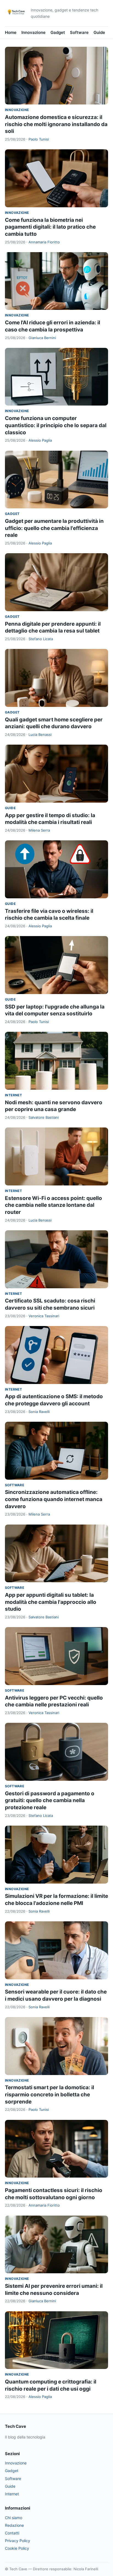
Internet (13, 1095)
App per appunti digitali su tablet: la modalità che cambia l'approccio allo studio (51, 1602)
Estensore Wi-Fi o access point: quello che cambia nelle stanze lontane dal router (53, 1205)
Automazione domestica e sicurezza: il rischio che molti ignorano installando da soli (56, 124)
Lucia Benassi (40, 735)
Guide (99, 32)
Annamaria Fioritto (44, 242)
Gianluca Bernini (42, 338)
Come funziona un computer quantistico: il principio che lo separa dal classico (56, 425)
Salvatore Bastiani (44, 1117)
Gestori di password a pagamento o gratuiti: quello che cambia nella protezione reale (50, 1800)
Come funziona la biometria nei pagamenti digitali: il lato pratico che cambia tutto (50, 227)
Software (79, 32)
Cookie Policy (17, 2548)
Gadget (58, 32)
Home (11, 32)
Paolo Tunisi (39, 139)
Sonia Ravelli (39, 1412)
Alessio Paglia (40, 440)
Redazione (14, 2525)
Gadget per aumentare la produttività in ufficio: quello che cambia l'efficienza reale (54, 528)
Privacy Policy (18, 2541)
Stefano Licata (41, 639)
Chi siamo (14, 2518)
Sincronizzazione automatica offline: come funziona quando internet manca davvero (54, 1499)
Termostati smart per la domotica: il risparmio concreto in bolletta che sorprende (50, 2094)
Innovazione (33, 32)
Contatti (12, 2533)
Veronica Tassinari (44, 1316)
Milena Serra (39, 830)
